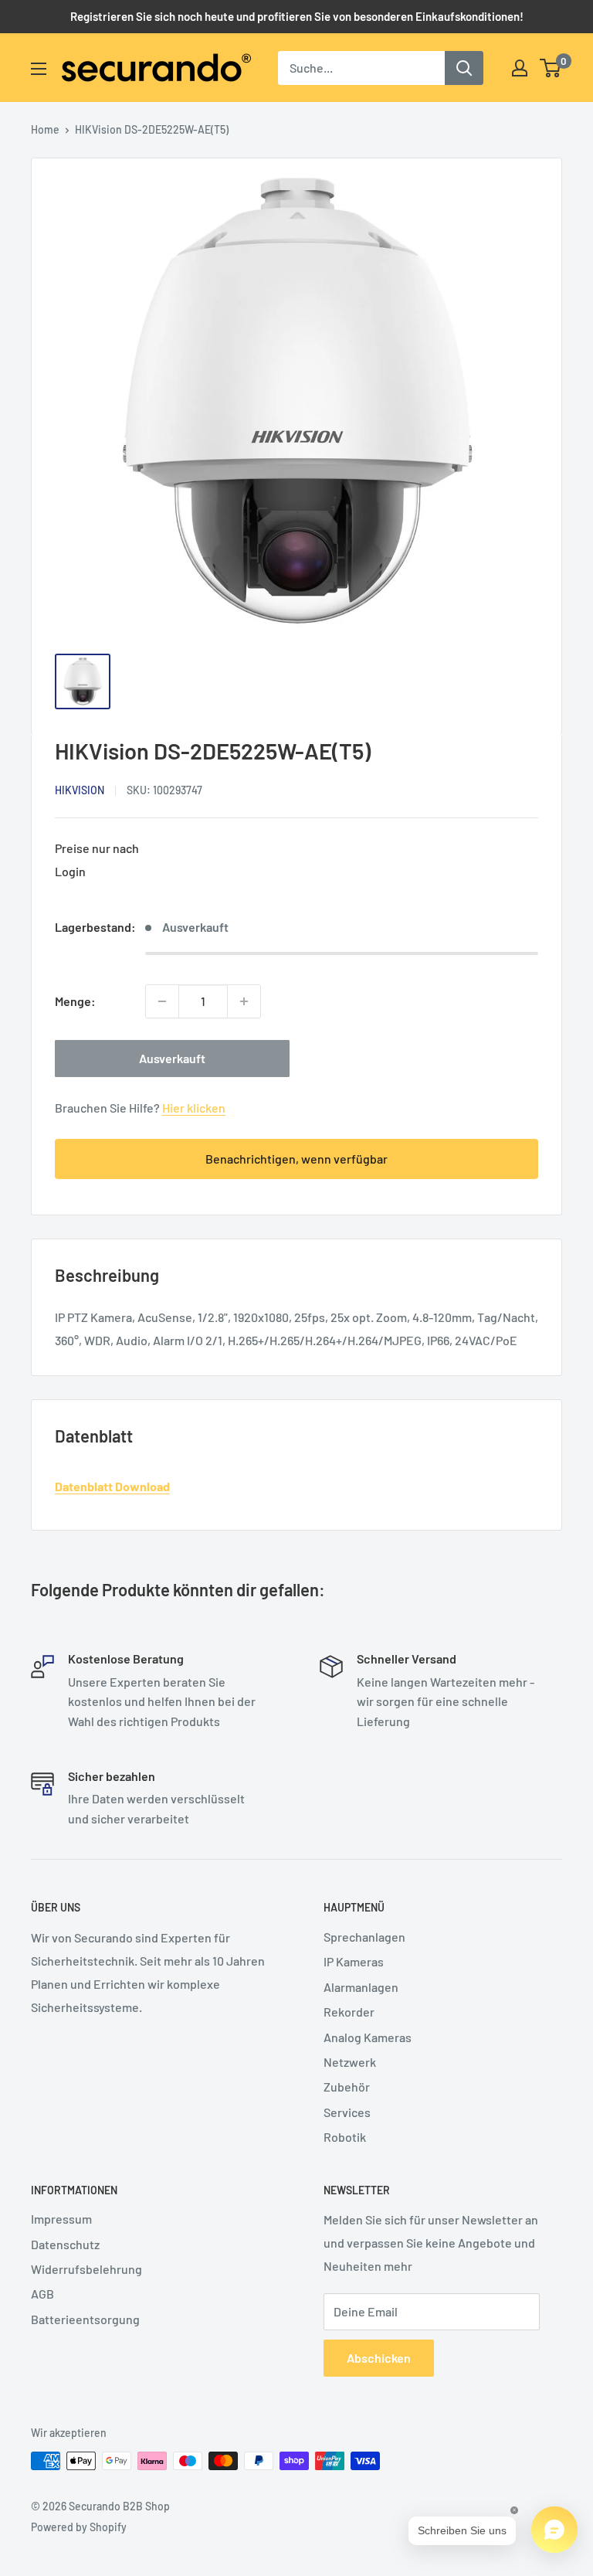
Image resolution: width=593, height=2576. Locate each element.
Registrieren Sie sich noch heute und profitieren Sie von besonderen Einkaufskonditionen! (297, 16)
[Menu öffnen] (39, 69)
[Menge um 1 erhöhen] (244, 1001)
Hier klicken (194, 1108)
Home (45, 129)
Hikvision (80, 790)
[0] (551, 68)
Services (347, 2112)
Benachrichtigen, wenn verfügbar (296, 1159)
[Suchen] (464, 68)
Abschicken (379, 2358)
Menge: (75, 1001)
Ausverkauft (172, 1058)
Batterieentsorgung (85, 2319)
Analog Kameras (368, 2037)
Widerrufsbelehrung (86, 2269)
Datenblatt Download (112, 1486)
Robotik (345, 2137)
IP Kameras (354, 1961)
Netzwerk (350, 2062)
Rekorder (349, 2012)
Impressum (61, 2219)
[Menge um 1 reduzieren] (162, 1001)
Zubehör (347, 2087)
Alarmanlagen (361, 1987)
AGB (42, 2294)
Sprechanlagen (364, 1937)
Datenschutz (65, 2244)
